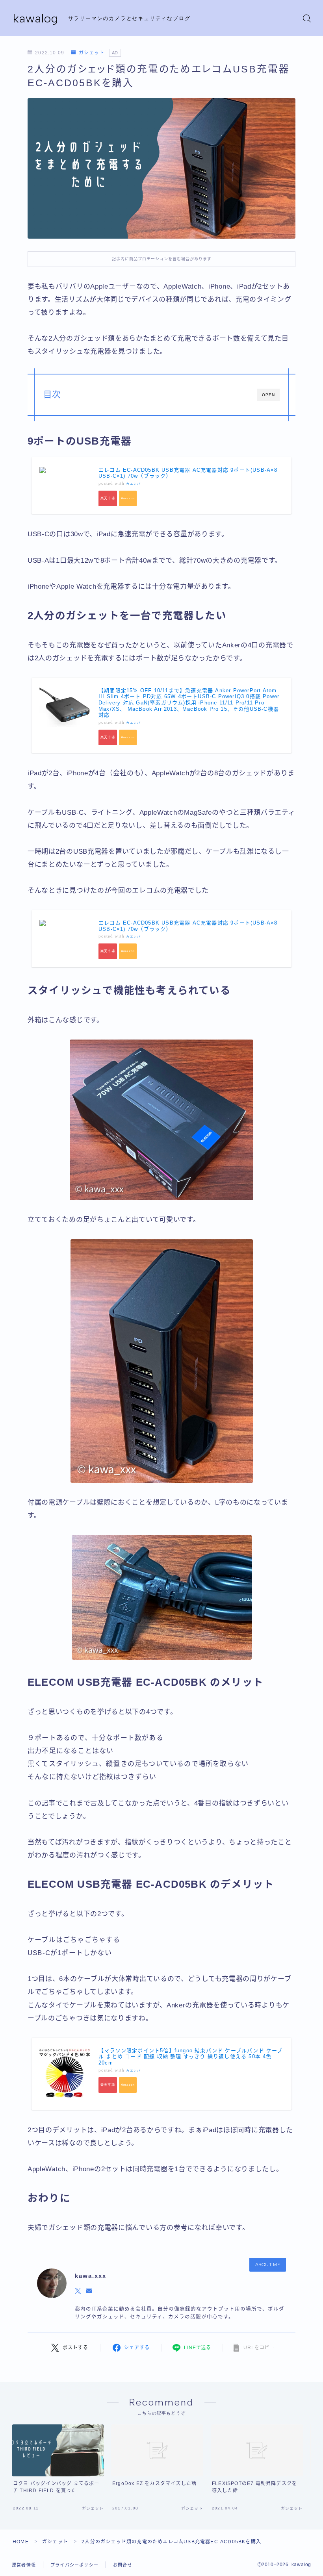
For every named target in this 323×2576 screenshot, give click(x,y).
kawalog (36, 18)
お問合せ (123, 2565)
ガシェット (91, 53)
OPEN (268, 395)
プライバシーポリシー (74, 2565)
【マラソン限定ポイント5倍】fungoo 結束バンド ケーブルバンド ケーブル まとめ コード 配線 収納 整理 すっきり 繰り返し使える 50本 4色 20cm (191, 2057)
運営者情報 (24, 2565)
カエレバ (133, 484)
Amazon (128, 498)
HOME (21, 2542)
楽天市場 (108, 498)
